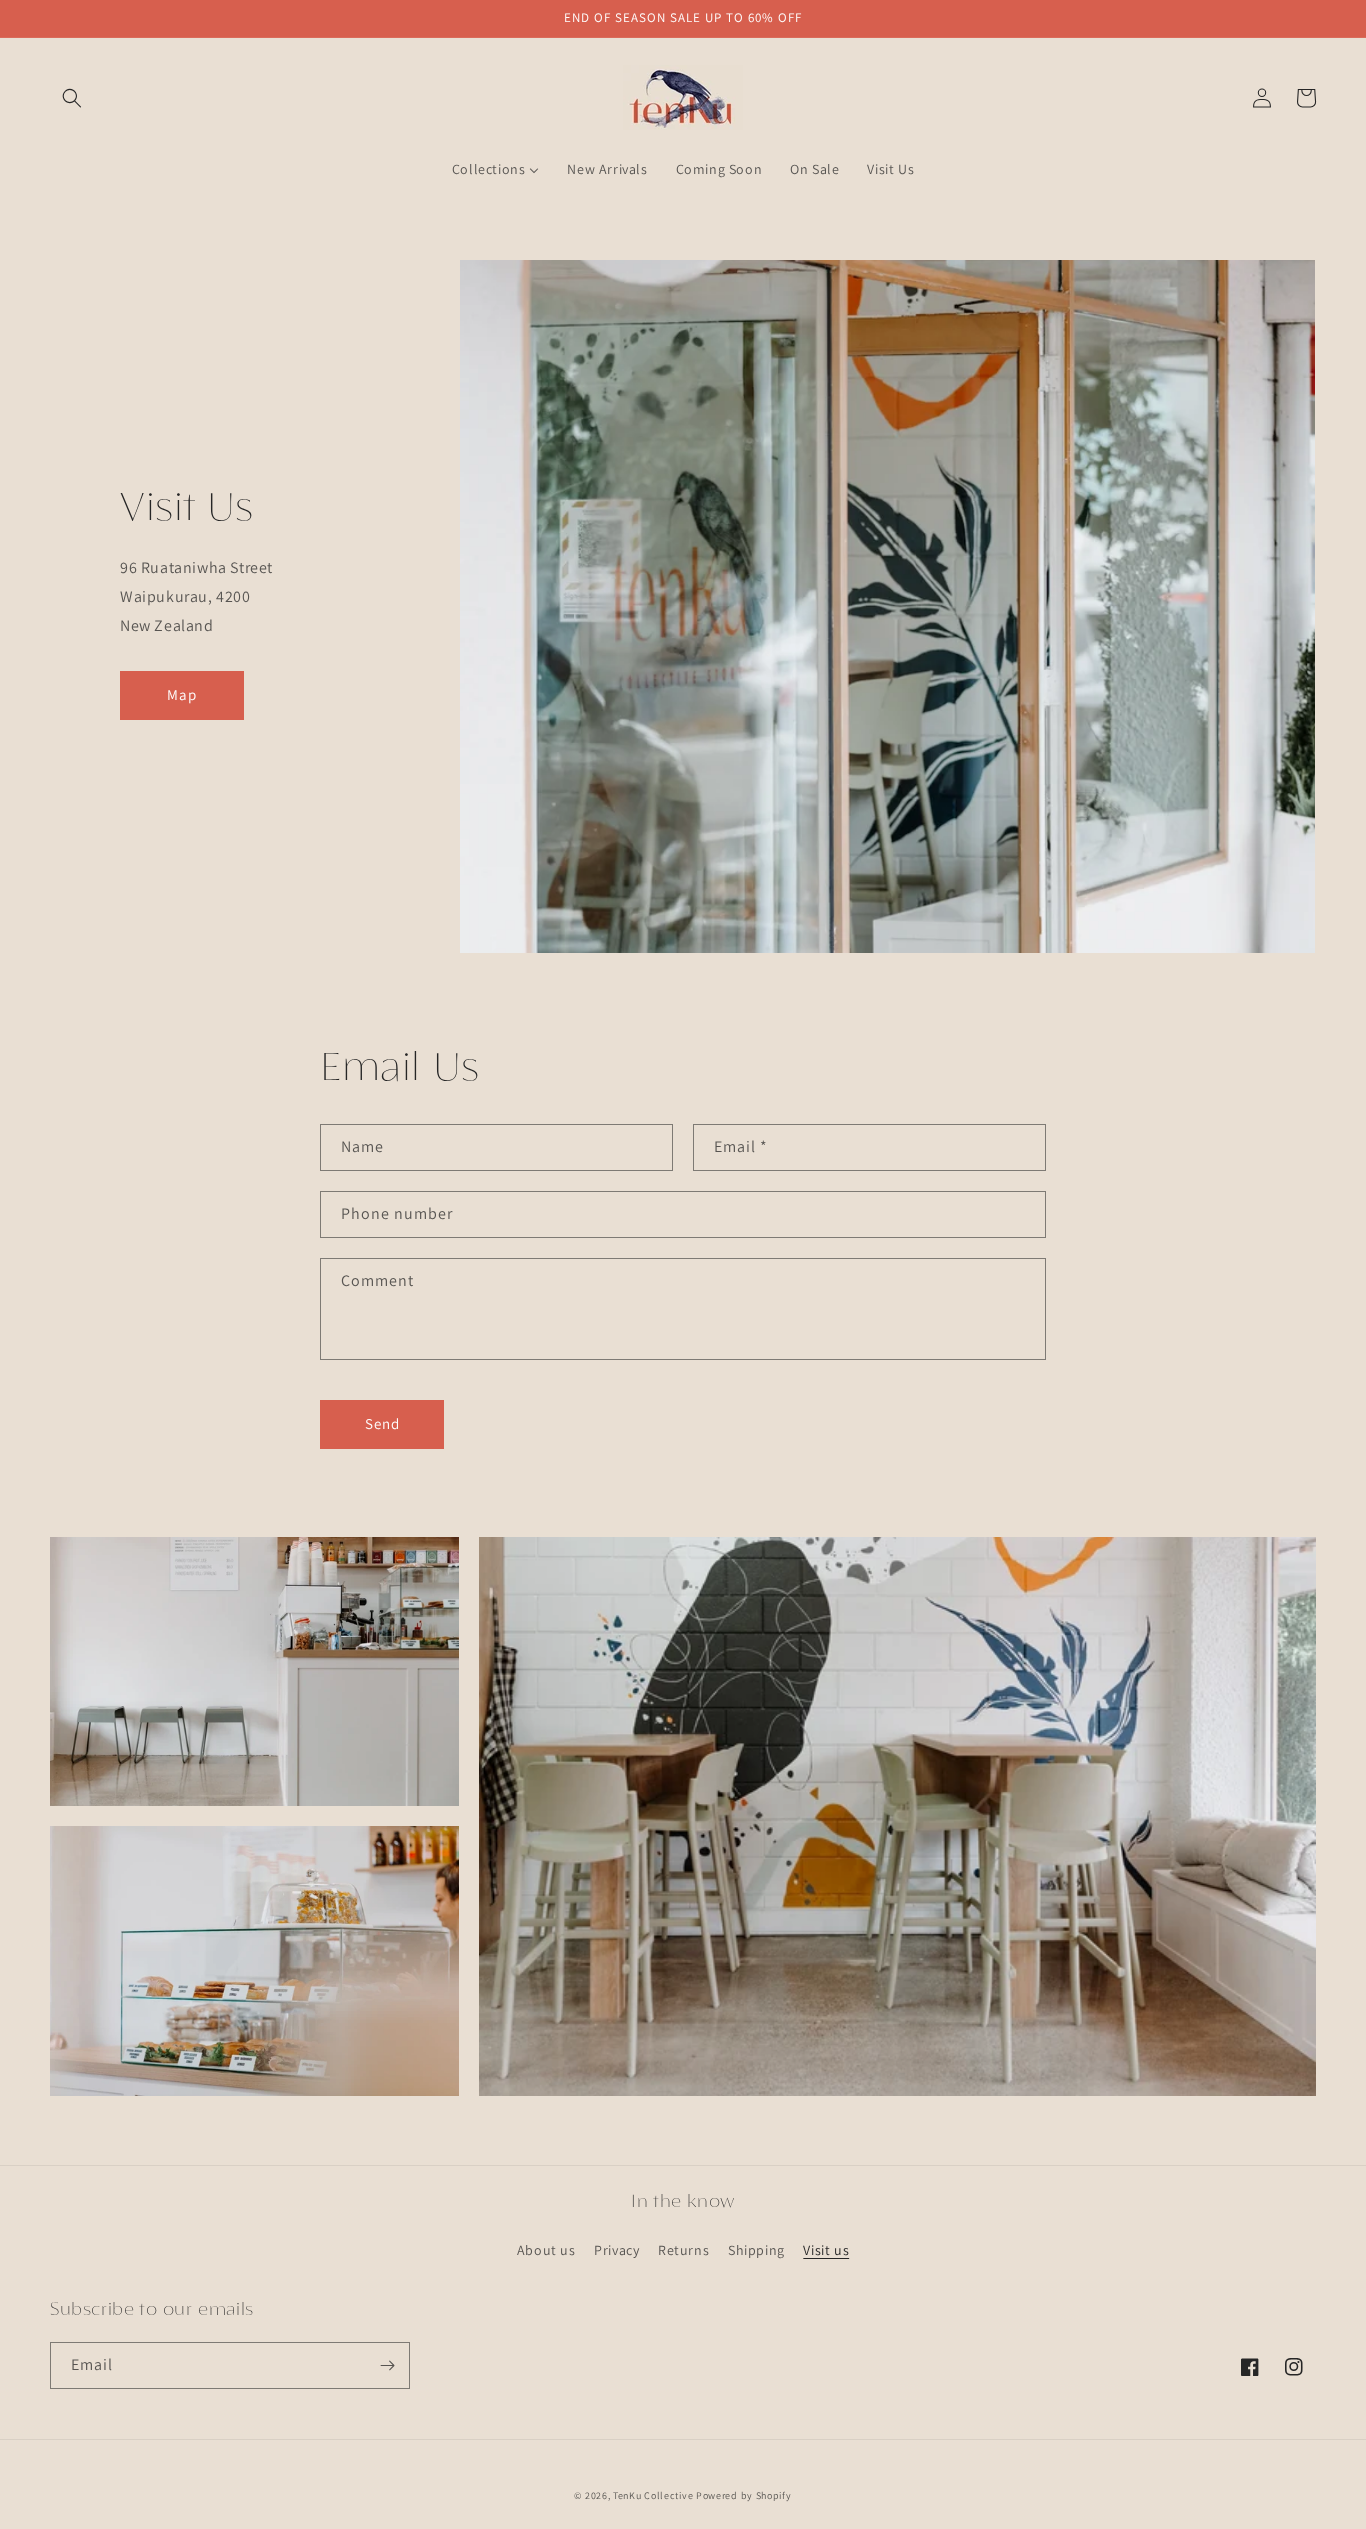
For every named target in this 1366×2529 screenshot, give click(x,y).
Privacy (616, 2250)
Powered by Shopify (744, 2495)
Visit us (826, 2250)
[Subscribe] (387, 2365)
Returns (683, 2250)
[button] (72, 98)
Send (382, 1423)
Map (182, 694)
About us (546, 2250)
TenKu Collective (653, 2495)
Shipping (756, 2250)
